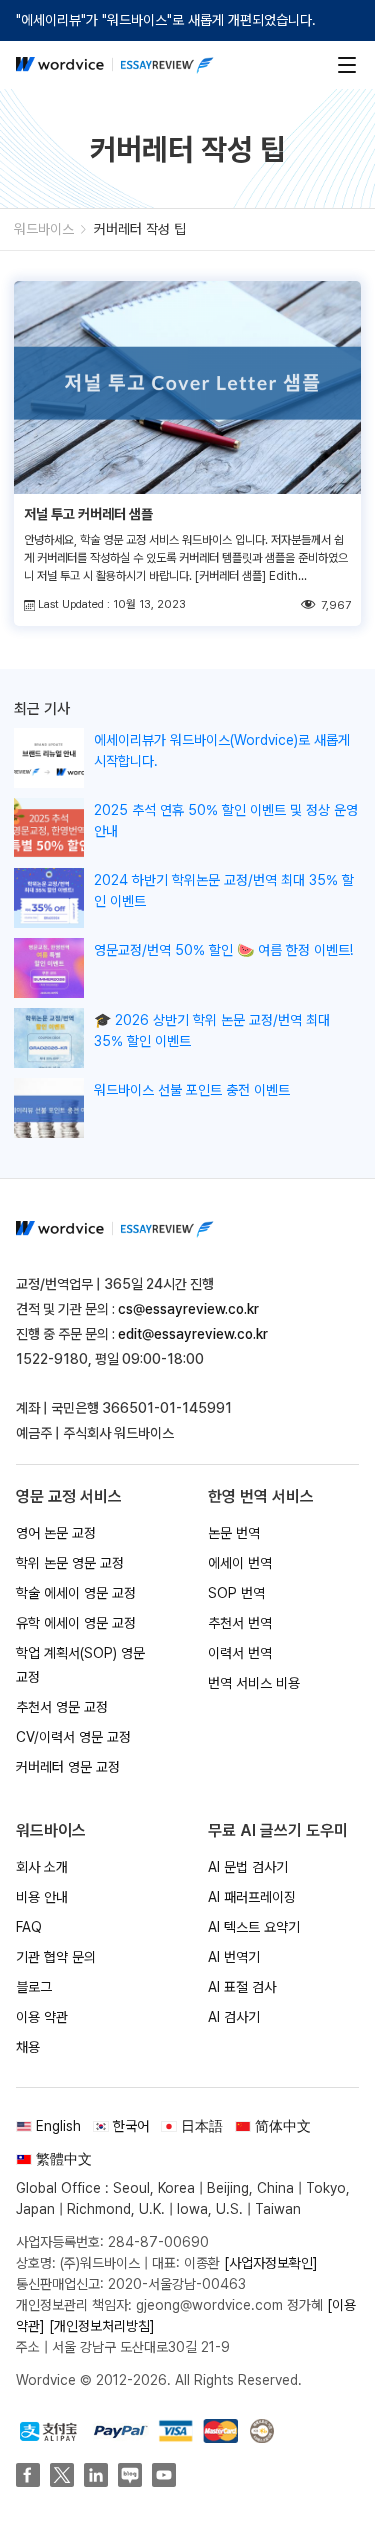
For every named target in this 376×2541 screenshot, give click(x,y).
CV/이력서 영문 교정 (73, 1737)
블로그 (34, 1987)
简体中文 (283, 2126)
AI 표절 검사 (242, 1987)
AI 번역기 (234, 1957)
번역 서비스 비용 (254, 1683)
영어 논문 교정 (56, 1533)
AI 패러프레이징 (252, 1897)
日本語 (202, 2126)
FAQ (29, 1927)
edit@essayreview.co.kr (193, 1334)
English (58, 2126)
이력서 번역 (240, 1653)
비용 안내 (42, 1897)
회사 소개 (42, 1867)
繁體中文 (64, 2159)
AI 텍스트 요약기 (254, 1927)
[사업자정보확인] (271, 2263)
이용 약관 (42, 2017)
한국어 (131, 2126)
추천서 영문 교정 (62, 1707)
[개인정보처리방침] (102, 2326)
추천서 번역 (240, 1623)
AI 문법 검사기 (248, 1867)
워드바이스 (44, 229)
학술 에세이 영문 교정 (76, 1593)
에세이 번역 (240, 1563)
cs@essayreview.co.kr (188, 1309)
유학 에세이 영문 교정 (76, 1623)
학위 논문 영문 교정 (70, 1563)
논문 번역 (234, 1533)
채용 (28, 2047)
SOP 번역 (236, 1593)
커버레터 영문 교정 (68, 1767)
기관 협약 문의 (56, 1957)
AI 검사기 (234, 2017)
